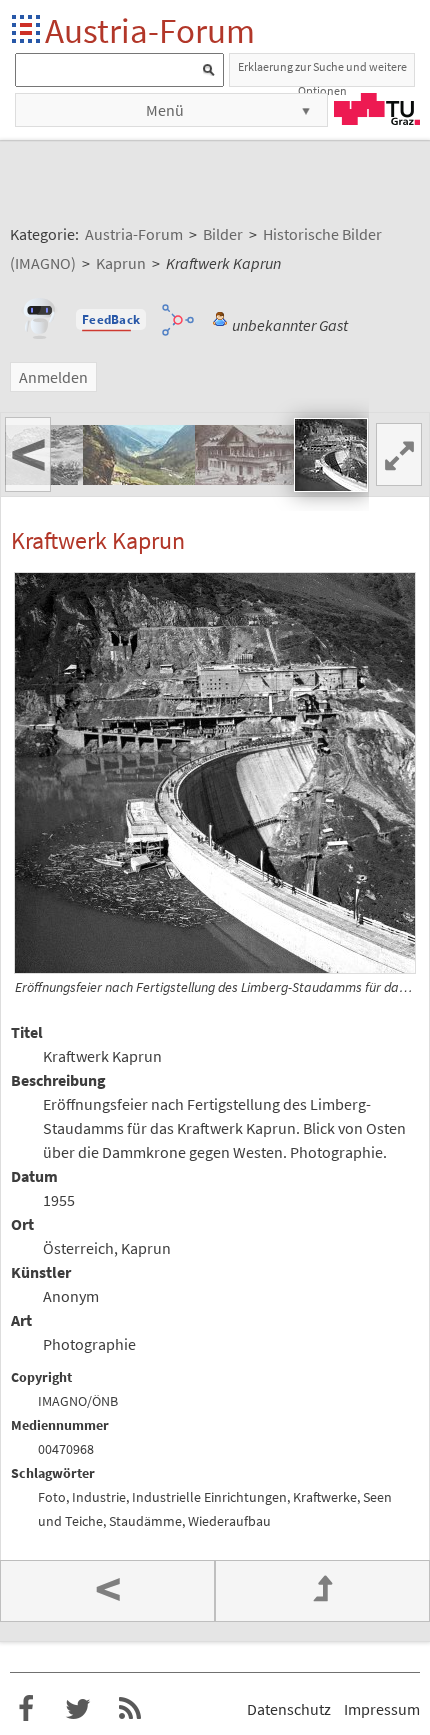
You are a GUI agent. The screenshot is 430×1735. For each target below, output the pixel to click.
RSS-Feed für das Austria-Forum (130, 1709)
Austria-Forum (150, 30)
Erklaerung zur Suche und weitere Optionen (322, 73)
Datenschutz (289, 1709)
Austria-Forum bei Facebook (26, 1709)
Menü (165, 110)
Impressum (382, 1709)
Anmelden (53, 377)
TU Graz (377, 109)
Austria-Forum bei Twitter (78, 1709)
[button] (111, 320)
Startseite (27, 30)
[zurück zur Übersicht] (322, 1591)
